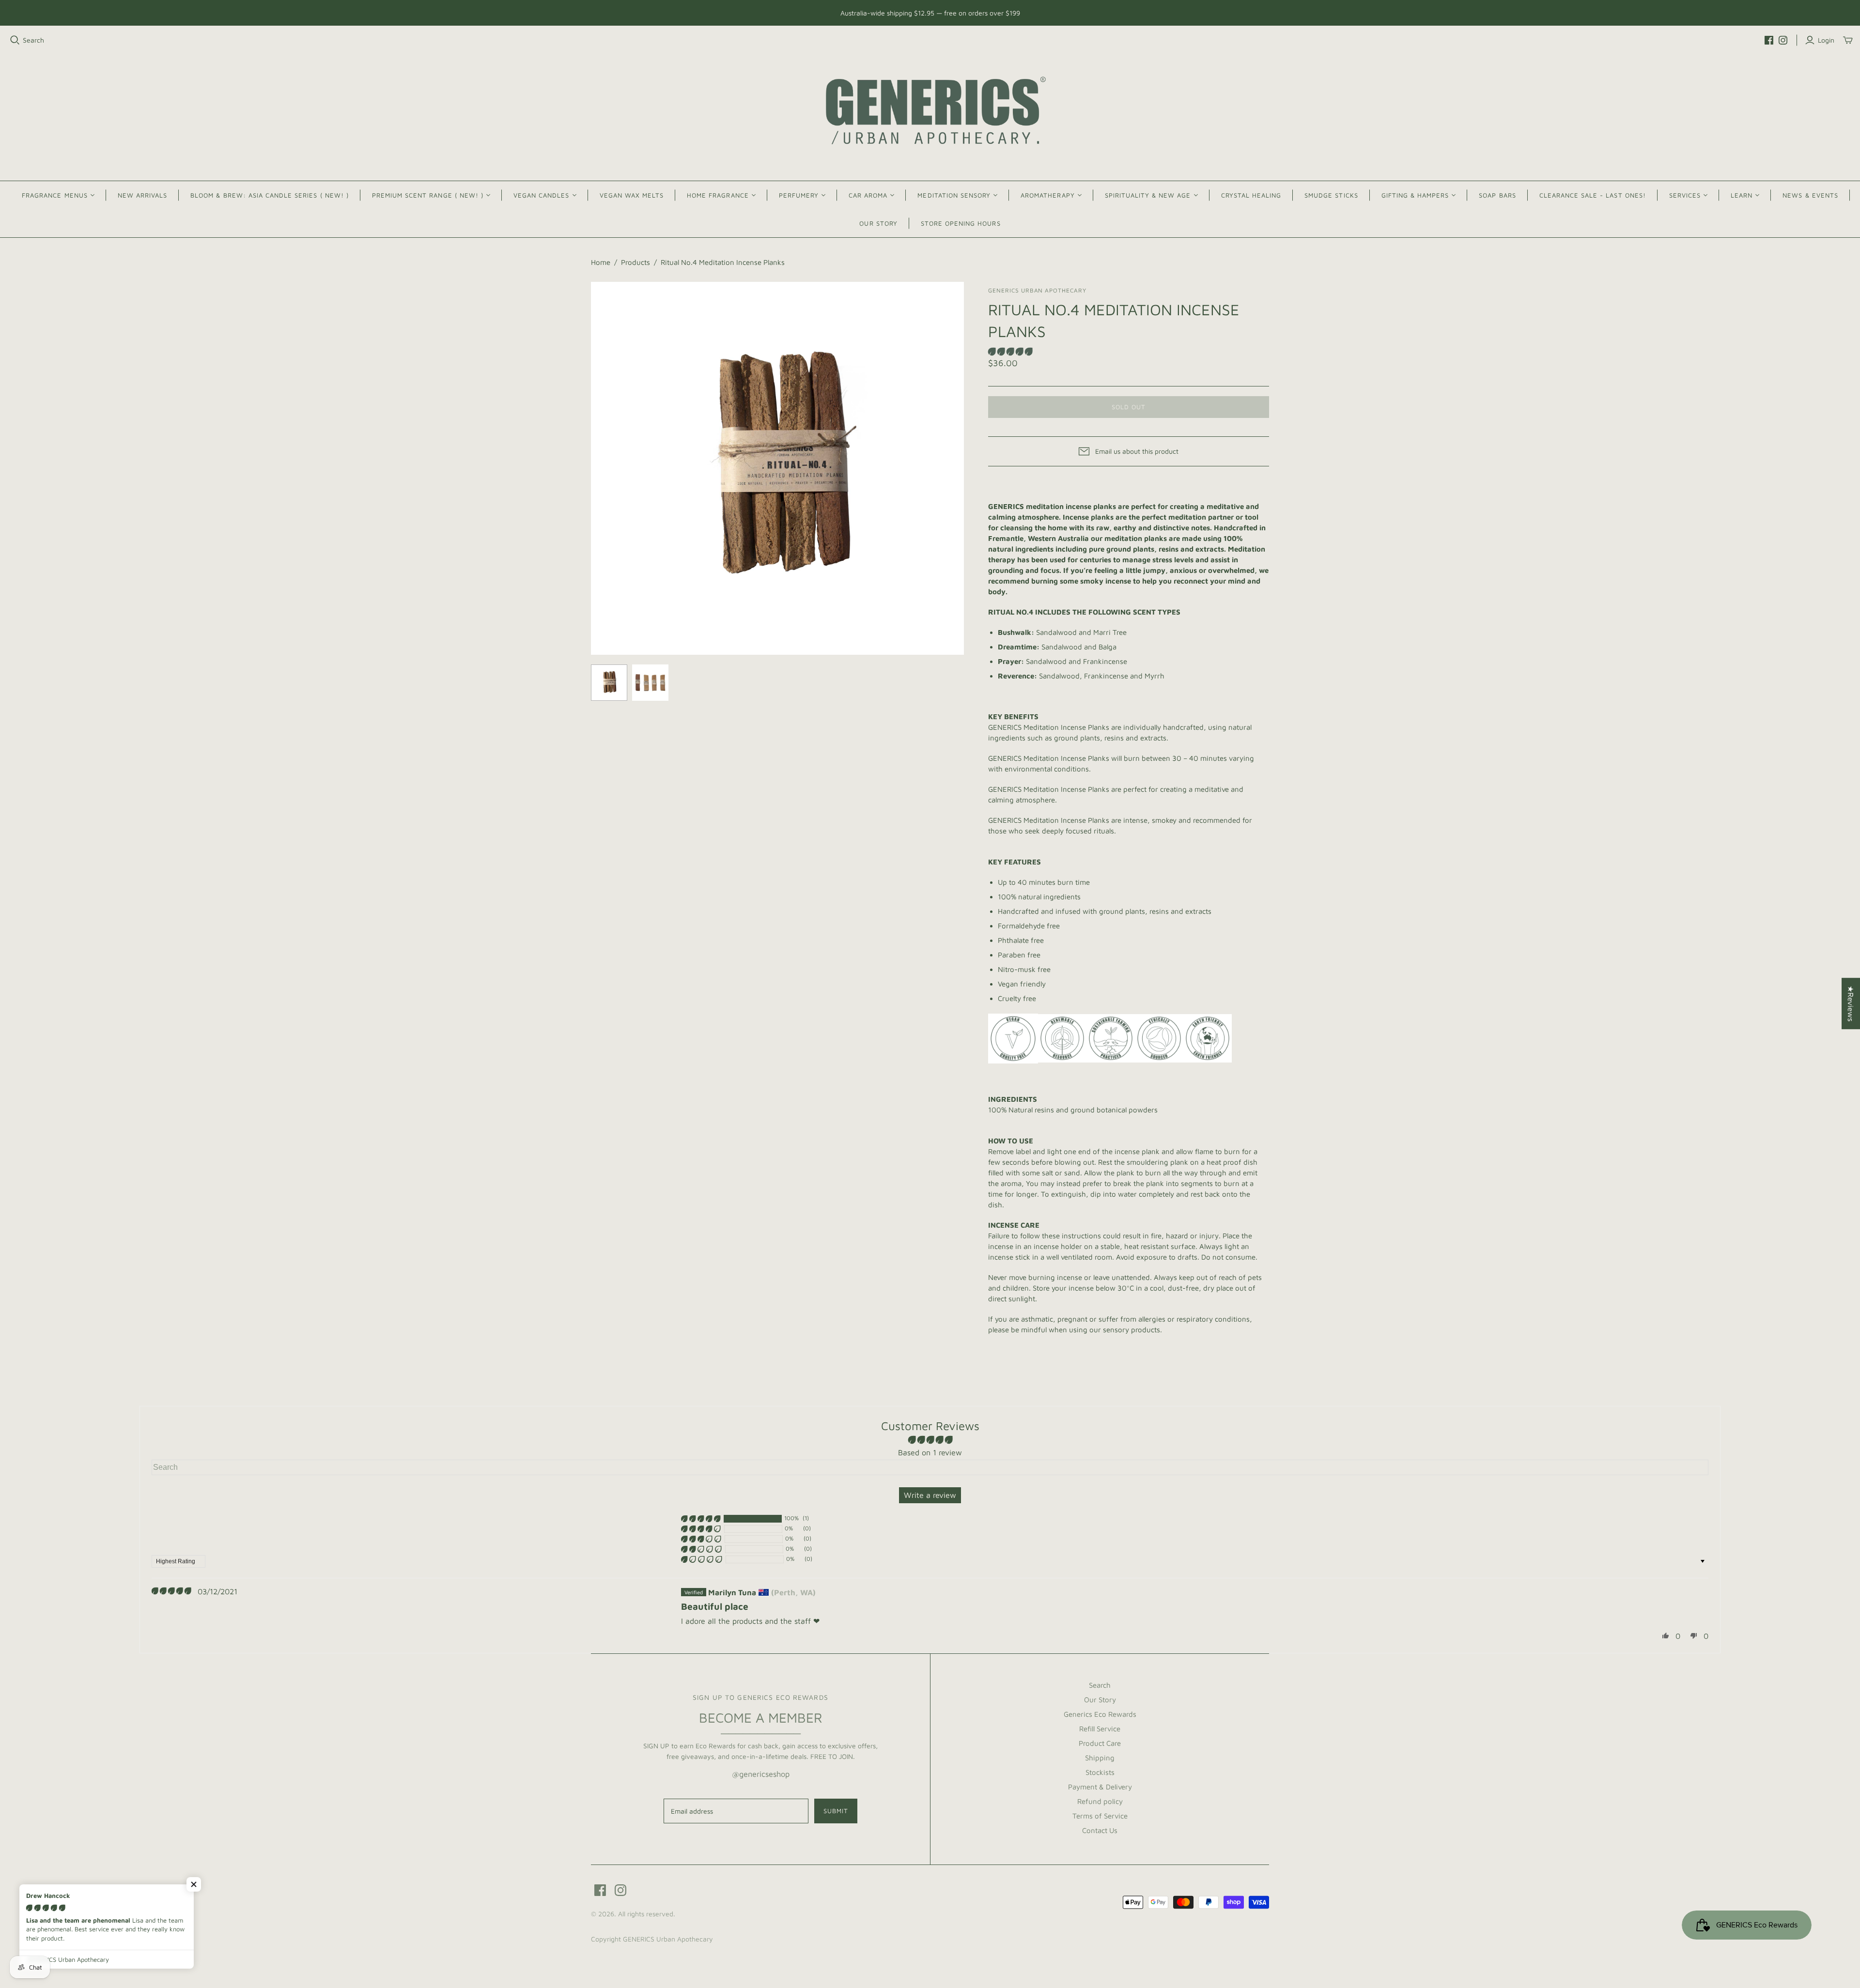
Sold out (1129, 407)
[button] (1010, 352)
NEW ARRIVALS (142, 195)
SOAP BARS (1497, 195)
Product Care (1100, 1743)
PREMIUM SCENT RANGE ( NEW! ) (428, 195)
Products (635, 262)
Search (33, 40)
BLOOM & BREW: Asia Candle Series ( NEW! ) (270, 195)
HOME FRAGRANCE (718, 195)
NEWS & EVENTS (1810, 195)
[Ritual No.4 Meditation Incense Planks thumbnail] (609, 683)
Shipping (1100, 1758)
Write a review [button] (930, 1495)
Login (1826, 40)
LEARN (1742, 195)
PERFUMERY (799, 195)
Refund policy (1100, 1801)
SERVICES (1685, 195)
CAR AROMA (868, 195)
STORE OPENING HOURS (961, 223)
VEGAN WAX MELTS (632, 195)
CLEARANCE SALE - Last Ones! (1593, 195)
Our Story (1100, 1700)
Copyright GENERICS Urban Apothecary (652, 1939)
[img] (171, 1591)
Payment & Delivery (1100, 1787)
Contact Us (1100, 1830)
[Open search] (15, 40)
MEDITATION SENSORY (954, 195)
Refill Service (1100, 1729)
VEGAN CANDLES (542, 195)
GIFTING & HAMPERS (1415, 195)
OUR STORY (878, 223)
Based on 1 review (930, 1452)
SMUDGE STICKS (1331, 195)
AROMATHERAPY (1047, 195)
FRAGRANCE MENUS (55, 195)
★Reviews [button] (1851, 1003)
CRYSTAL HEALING (1251, 195)
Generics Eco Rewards (1100, 1714)
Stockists (1100, 1772)
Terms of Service (1100, 1816)
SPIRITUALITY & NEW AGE (1148, 195)
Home (601, 262)
